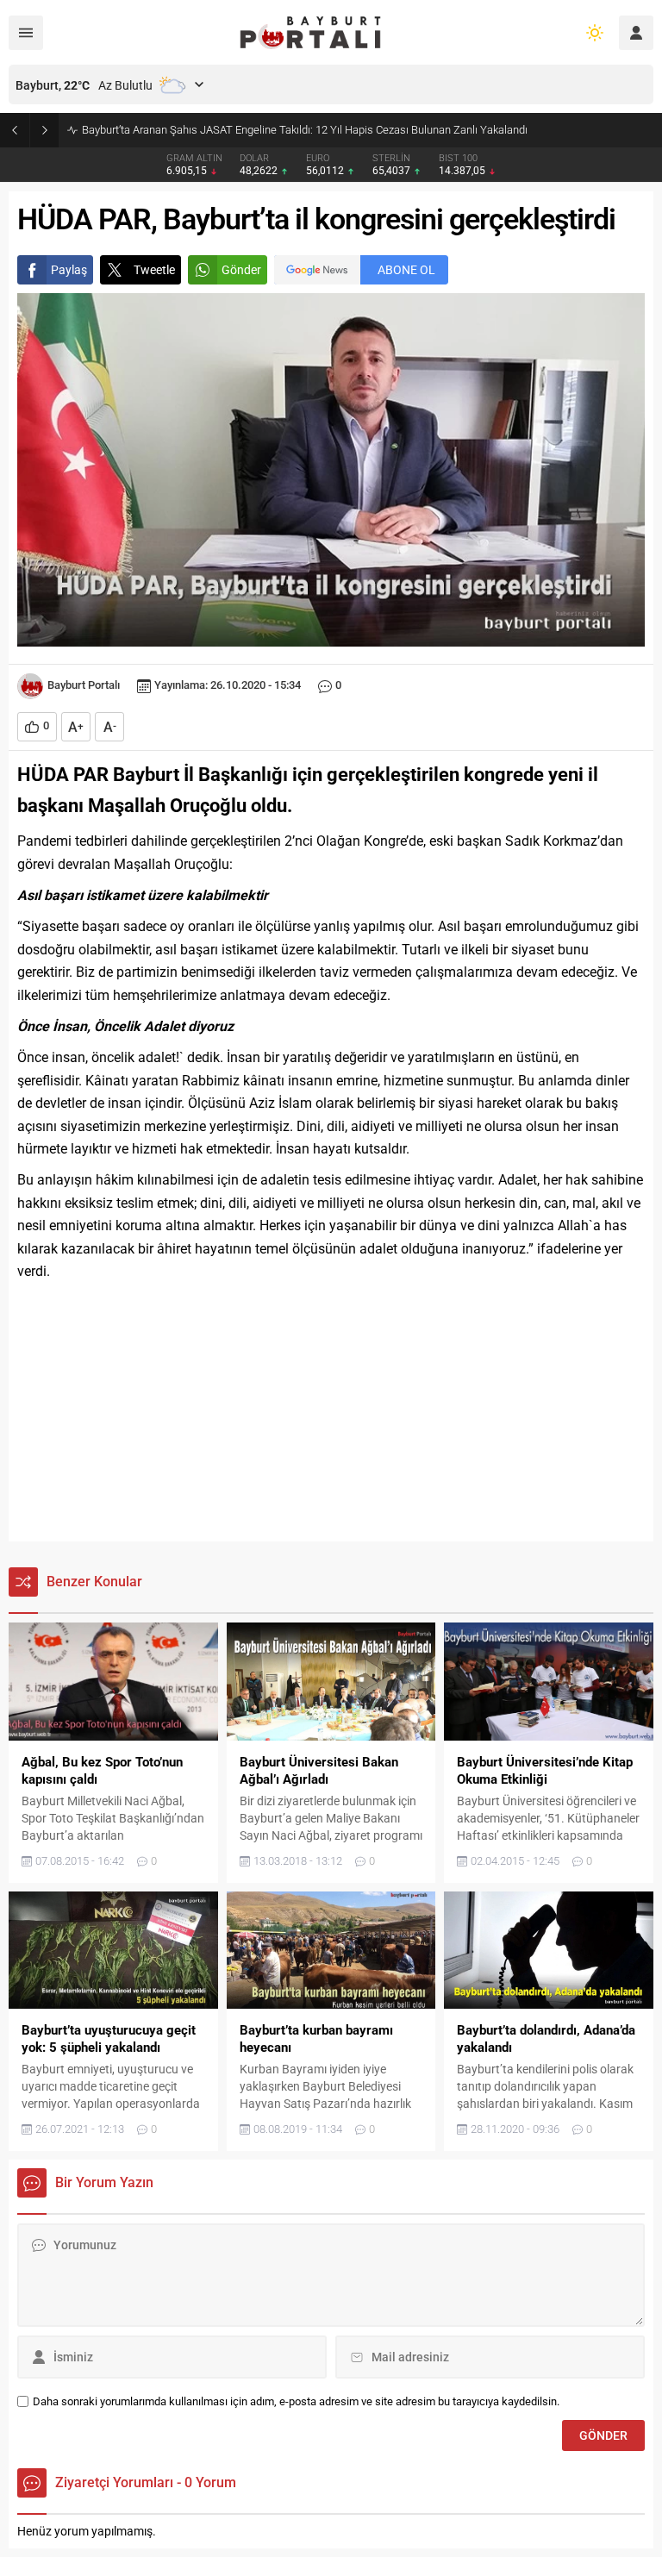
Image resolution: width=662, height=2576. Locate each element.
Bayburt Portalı (84, 685)
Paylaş (69, 270)
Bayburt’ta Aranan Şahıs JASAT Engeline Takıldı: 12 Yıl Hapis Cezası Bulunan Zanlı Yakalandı (305, 130)
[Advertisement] (331, 1412)
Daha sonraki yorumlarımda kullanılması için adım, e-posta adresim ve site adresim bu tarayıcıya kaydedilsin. (296, 2401)
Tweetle (154, 270)
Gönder (241, 270)
